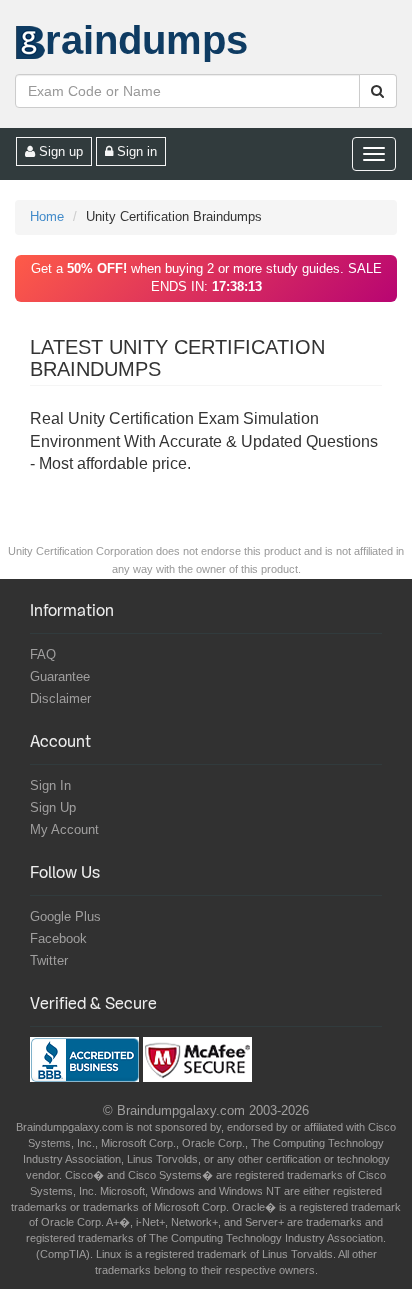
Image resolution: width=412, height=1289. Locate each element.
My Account (64, 829)
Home (47, 216)
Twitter (49, 960)
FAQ (43, 654)
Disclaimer (60, 698)
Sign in (135, 151)
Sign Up (53, 807)
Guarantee (60, 676)
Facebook (58, 938)
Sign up (59, 151)
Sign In (50, 785)
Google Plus (65, 916)
